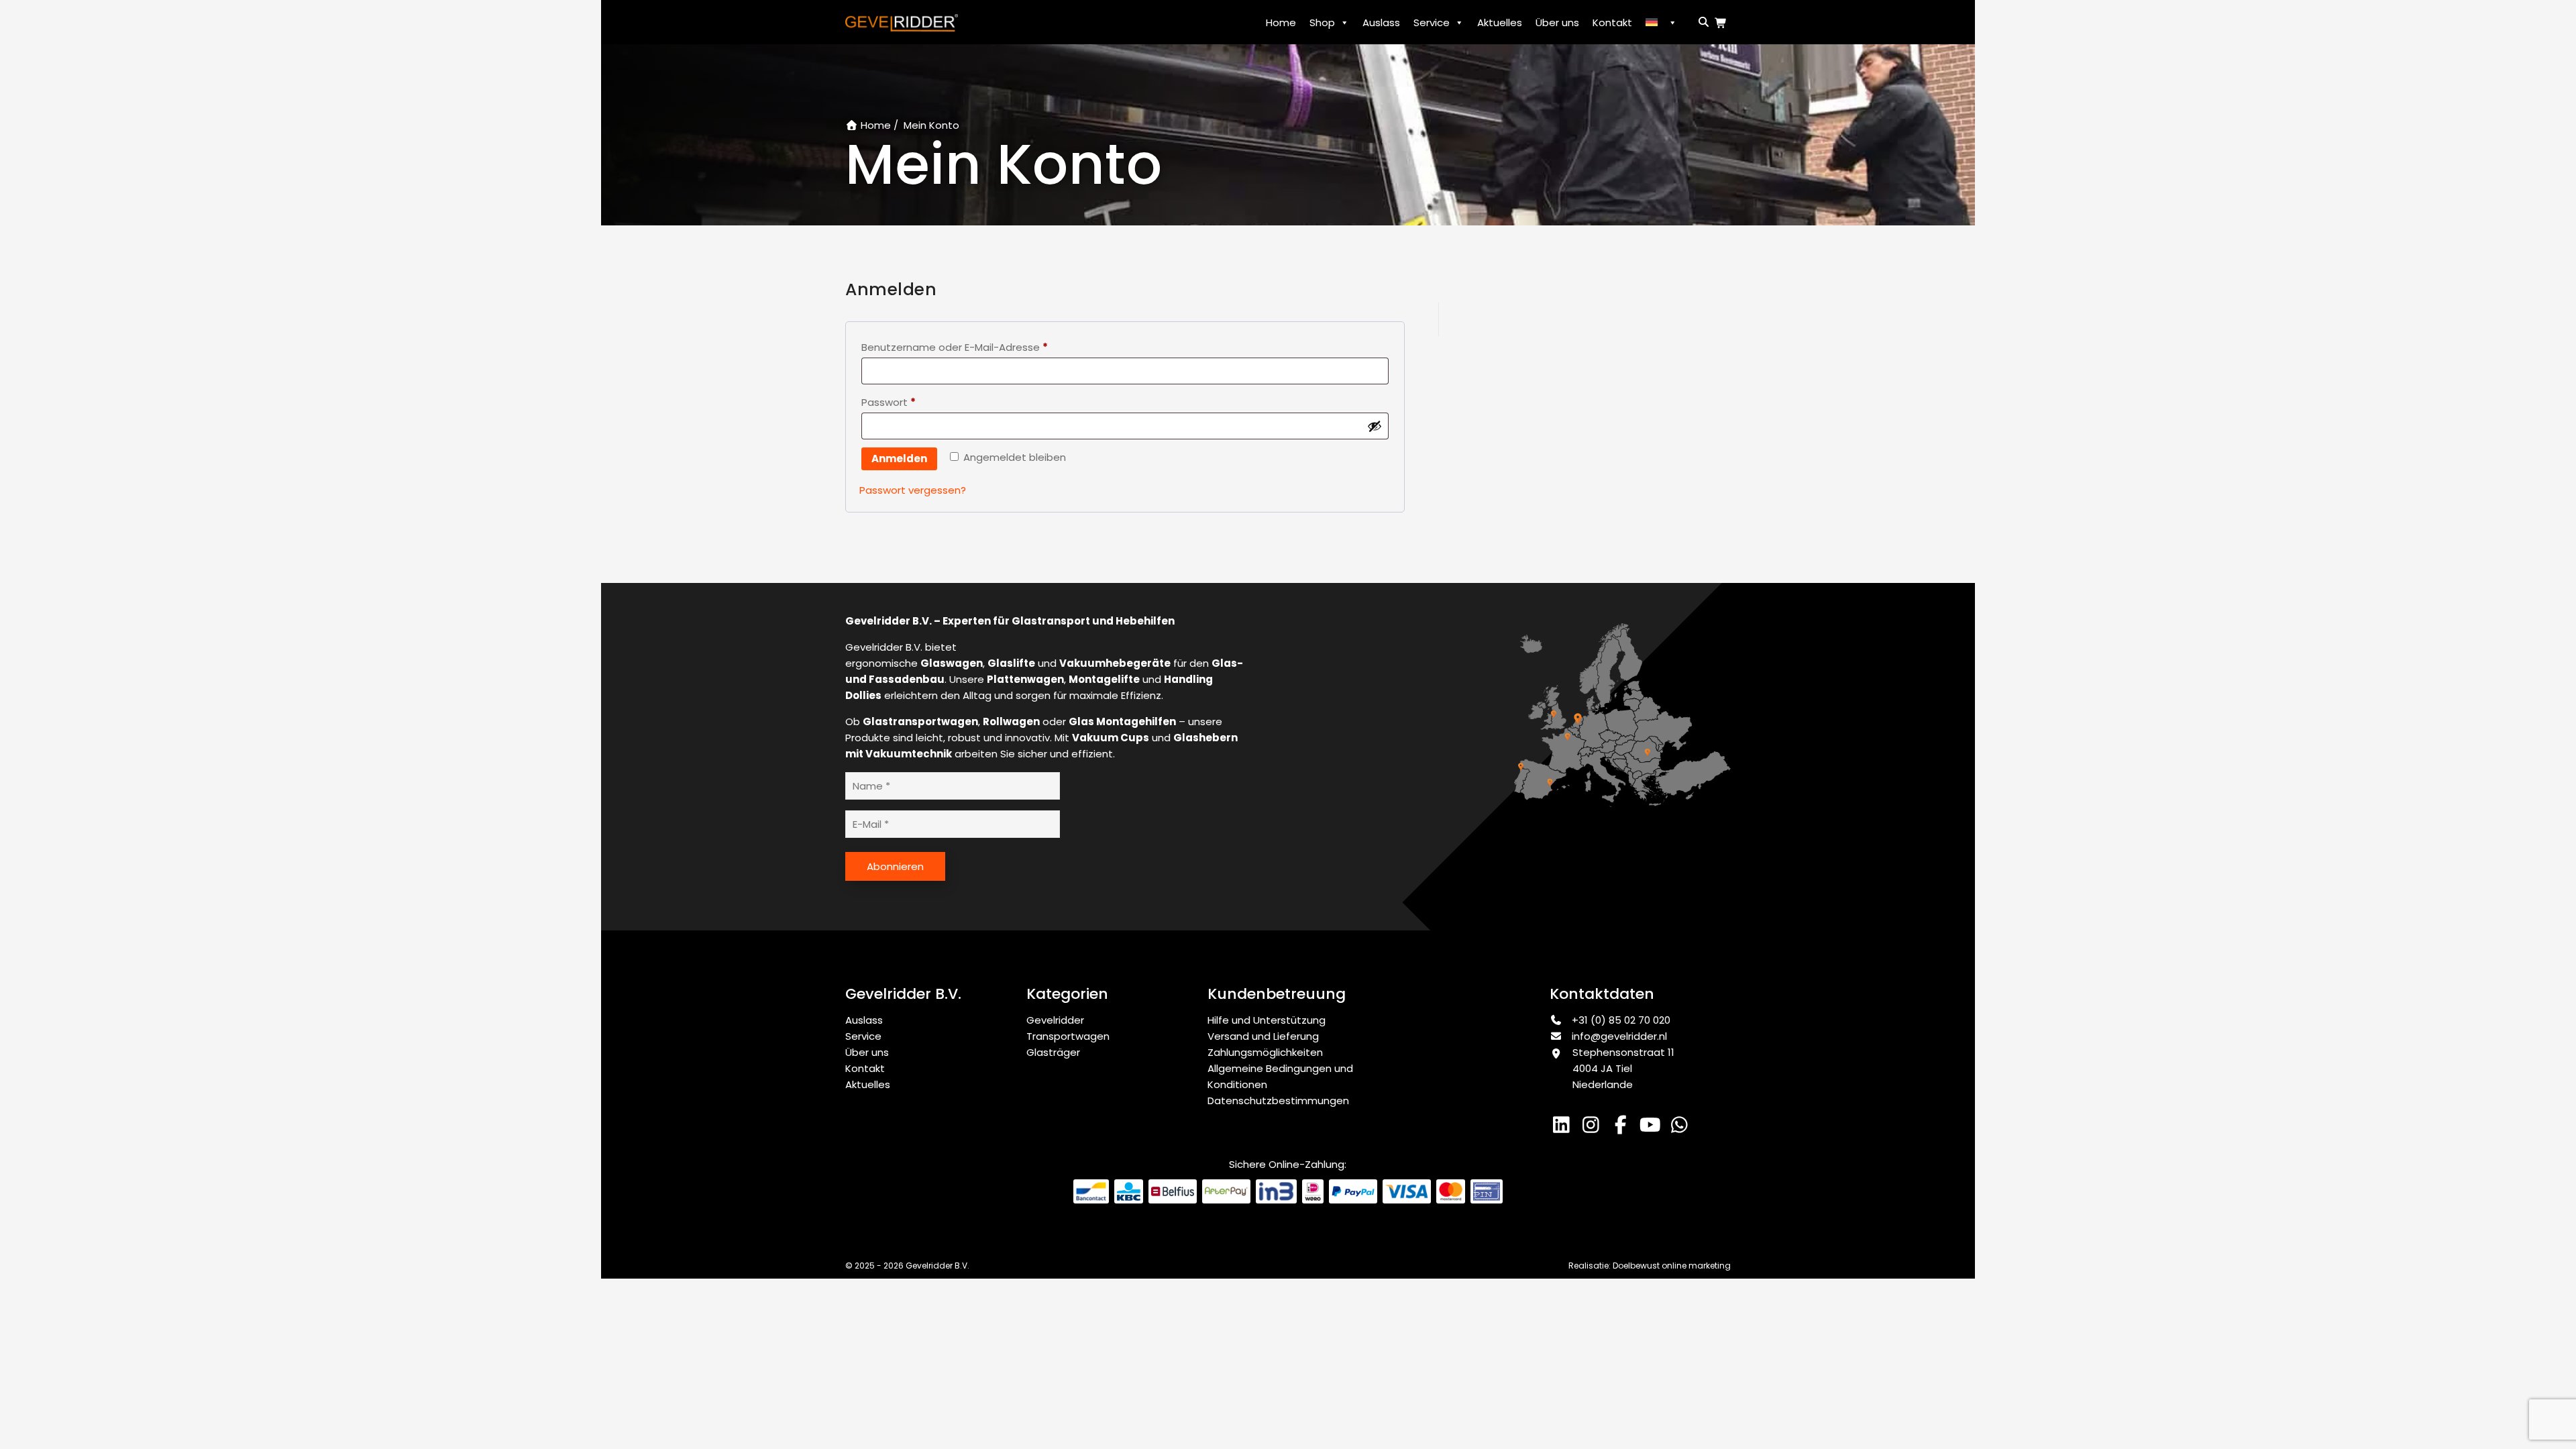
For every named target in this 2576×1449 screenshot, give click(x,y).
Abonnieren (895, 866)
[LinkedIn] (1564, 1128)
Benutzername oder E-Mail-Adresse (958, 348)
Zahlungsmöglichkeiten (1265, 1052)
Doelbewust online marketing (1672, 1266)
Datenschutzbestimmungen (1278, 1101)
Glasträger (1053, 1052)
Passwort (892, 404)
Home (1281, 22)
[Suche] (1701, 22)
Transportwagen (1068, 1036)
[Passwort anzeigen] (1375, 426)
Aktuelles (1500, 22)
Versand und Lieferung (1263, 1036)
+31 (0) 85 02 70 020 (1620, 1020)
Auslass (1381, 22)
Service (1432, 22)
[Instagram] (1594, 1128)
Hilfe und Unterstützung (1267, 1020)
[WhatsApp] (1681, 1128)
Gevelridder (1055, 1020)
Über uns (1557, 22)
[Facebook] (1623, 1128)
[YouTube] (1653, 1128)
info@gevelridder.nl (1619, 1036)
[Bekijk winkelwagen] (1723, 23)
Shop (1322, 22)
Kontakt (1612, 22)
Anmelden (899, 459)
